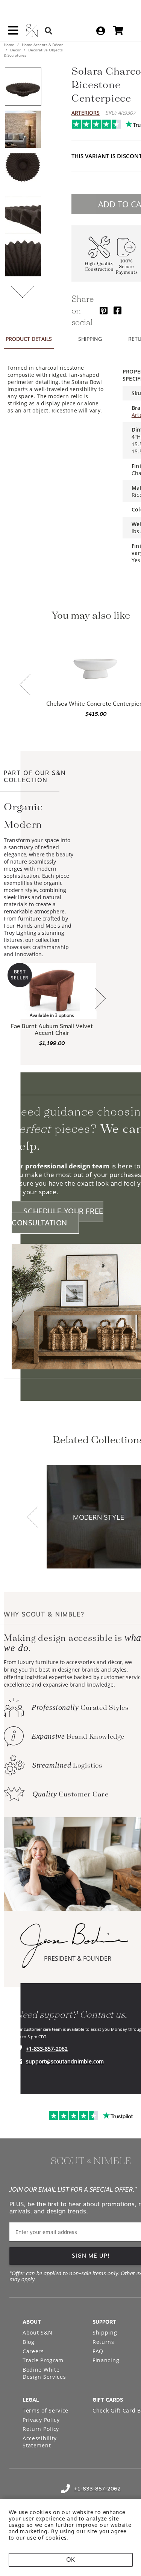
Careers (33, 2351)
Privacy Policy (41, 2420)
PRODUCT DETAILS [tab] (29, 339)
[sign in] (101, 31)
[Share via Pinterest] (104, 310)
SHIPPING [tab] (90, 339)
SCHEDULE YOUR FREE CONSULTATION (58, 1217)
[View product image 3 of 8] (23, 172)
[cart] (118, 31)
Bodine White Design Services (44, 2373)
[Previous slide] (25, 685)
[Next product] (100, 999)
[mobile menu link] (13, 33)
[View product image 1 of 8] (23, 87)
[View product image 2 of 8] (23, 129)
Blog (29, 2342)
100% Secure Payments (127, 267)
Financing (106, 2360)
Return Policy (41, 2429)
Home (10, 45)
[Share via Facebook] (117, 310)
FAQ (98, 2351)
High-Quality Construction (99, 267)
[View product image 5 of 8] (23, 258)
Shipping (105, 2332)
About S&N (37, 2332)
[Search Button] (49, 31)
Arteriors (86, 113)
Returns (103, 2342)
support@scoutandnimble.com (65, 2061)
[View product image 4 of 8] (23, 215)
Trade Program (43, 2360)
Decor (15, 50)
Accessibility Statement (40, 2442)
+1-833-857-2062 (47, 2049)
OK (70, 2560)
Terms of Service (45, 2410)
